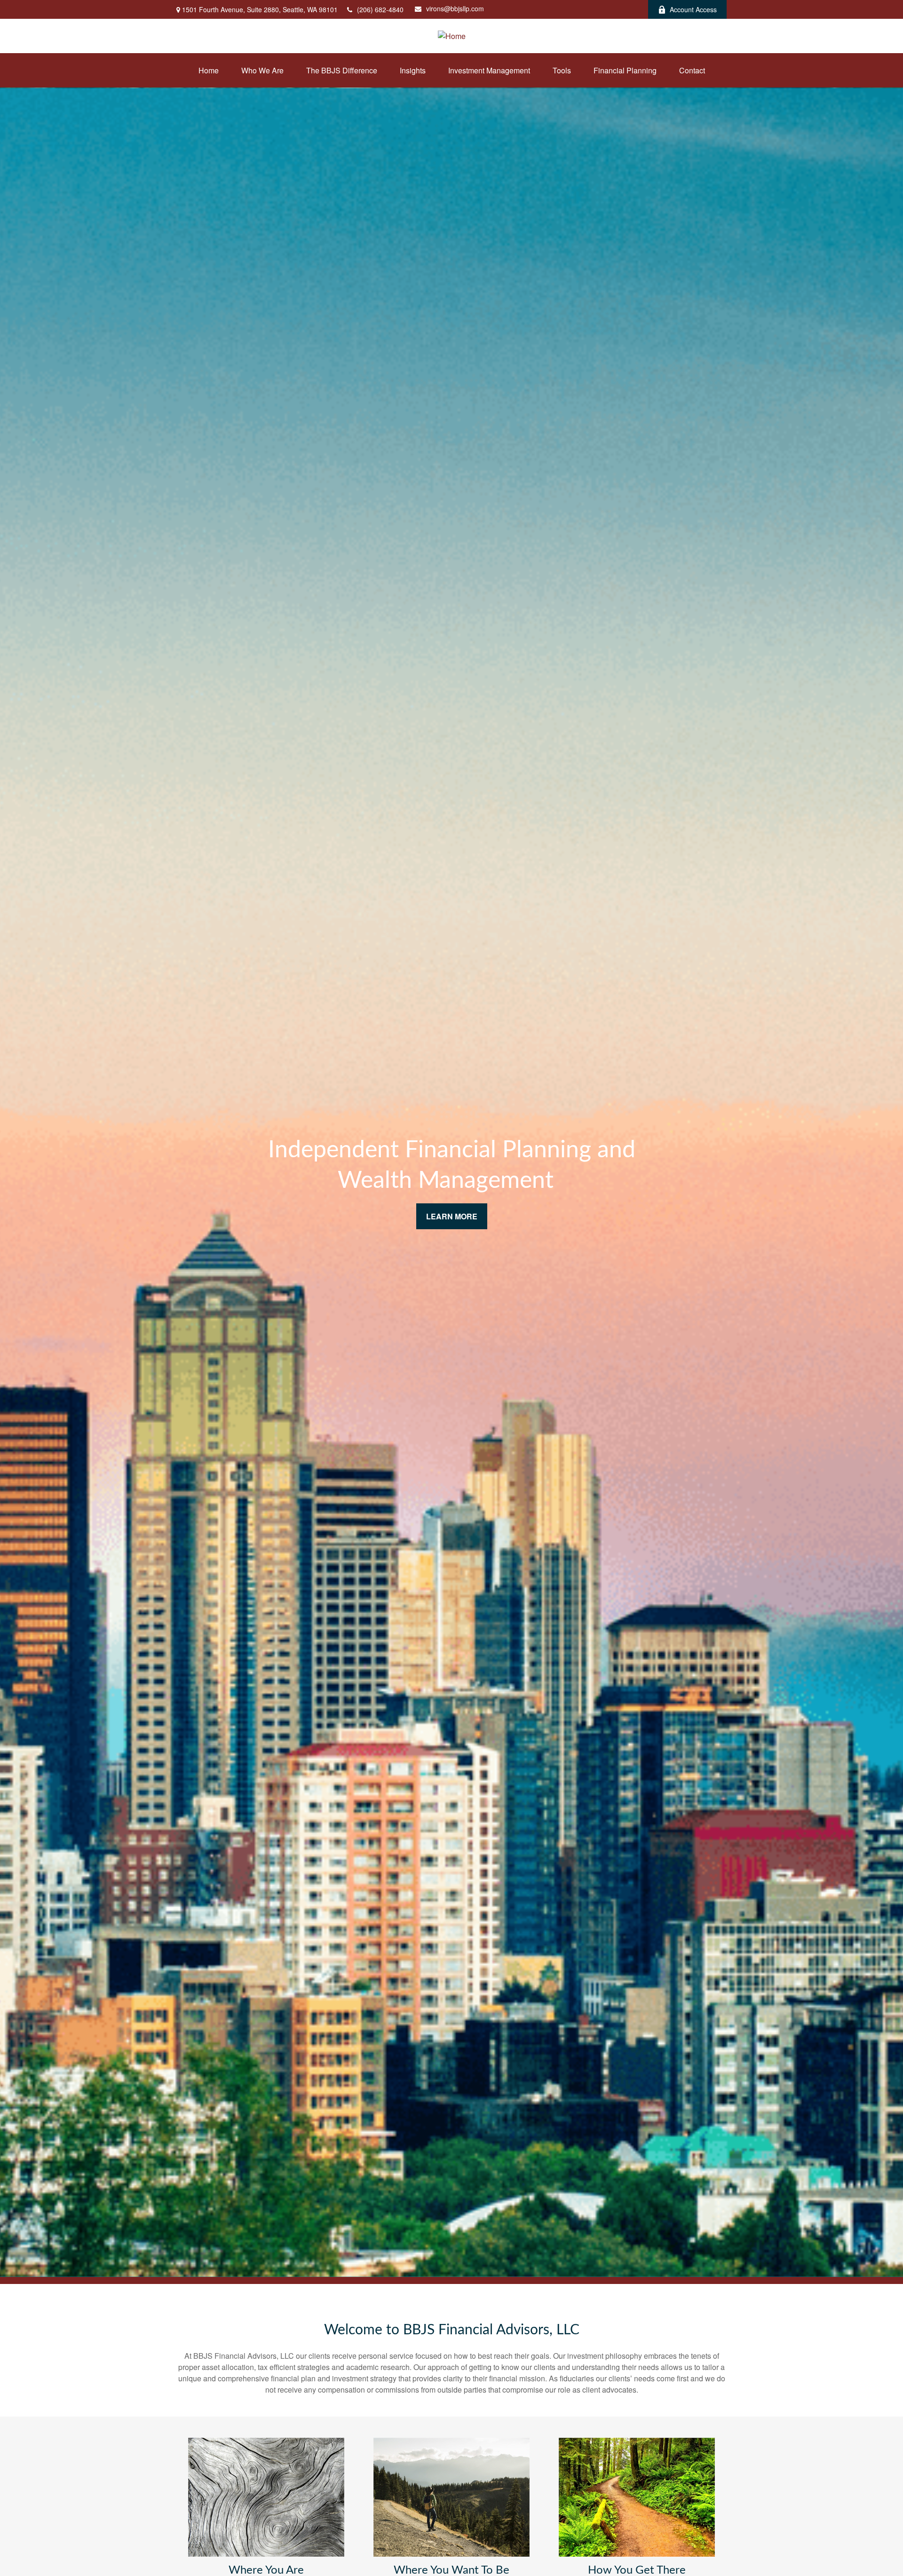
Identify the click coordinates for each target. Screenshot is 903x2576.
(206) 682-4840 (380, 9)
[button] (209, 70)
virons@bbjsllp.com (455, 8)
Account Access (693, 9)
